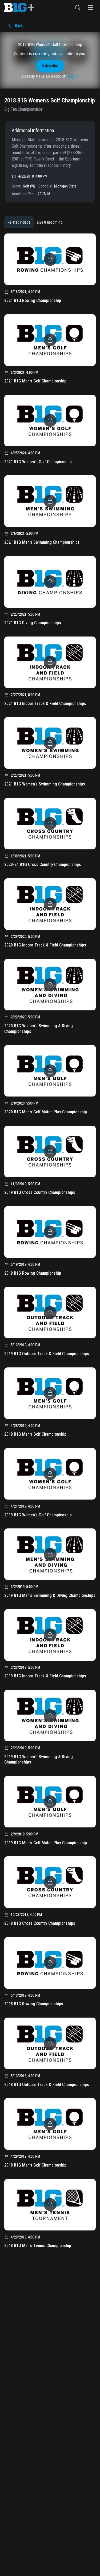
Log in (73, 76)
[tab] (19, 222)
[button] (78, 7)
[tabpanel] (50, 1243)
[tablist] (35, 222)
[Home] (19, 7)
